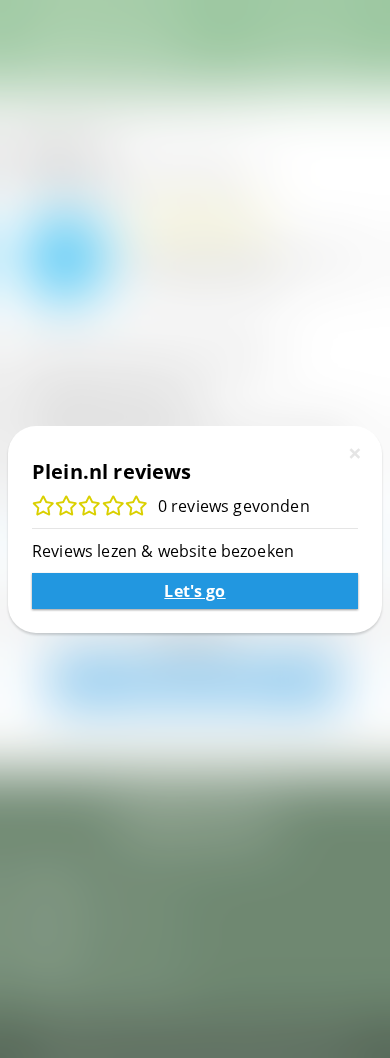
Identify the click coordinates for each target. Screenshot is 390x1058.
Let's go (194, 591)
